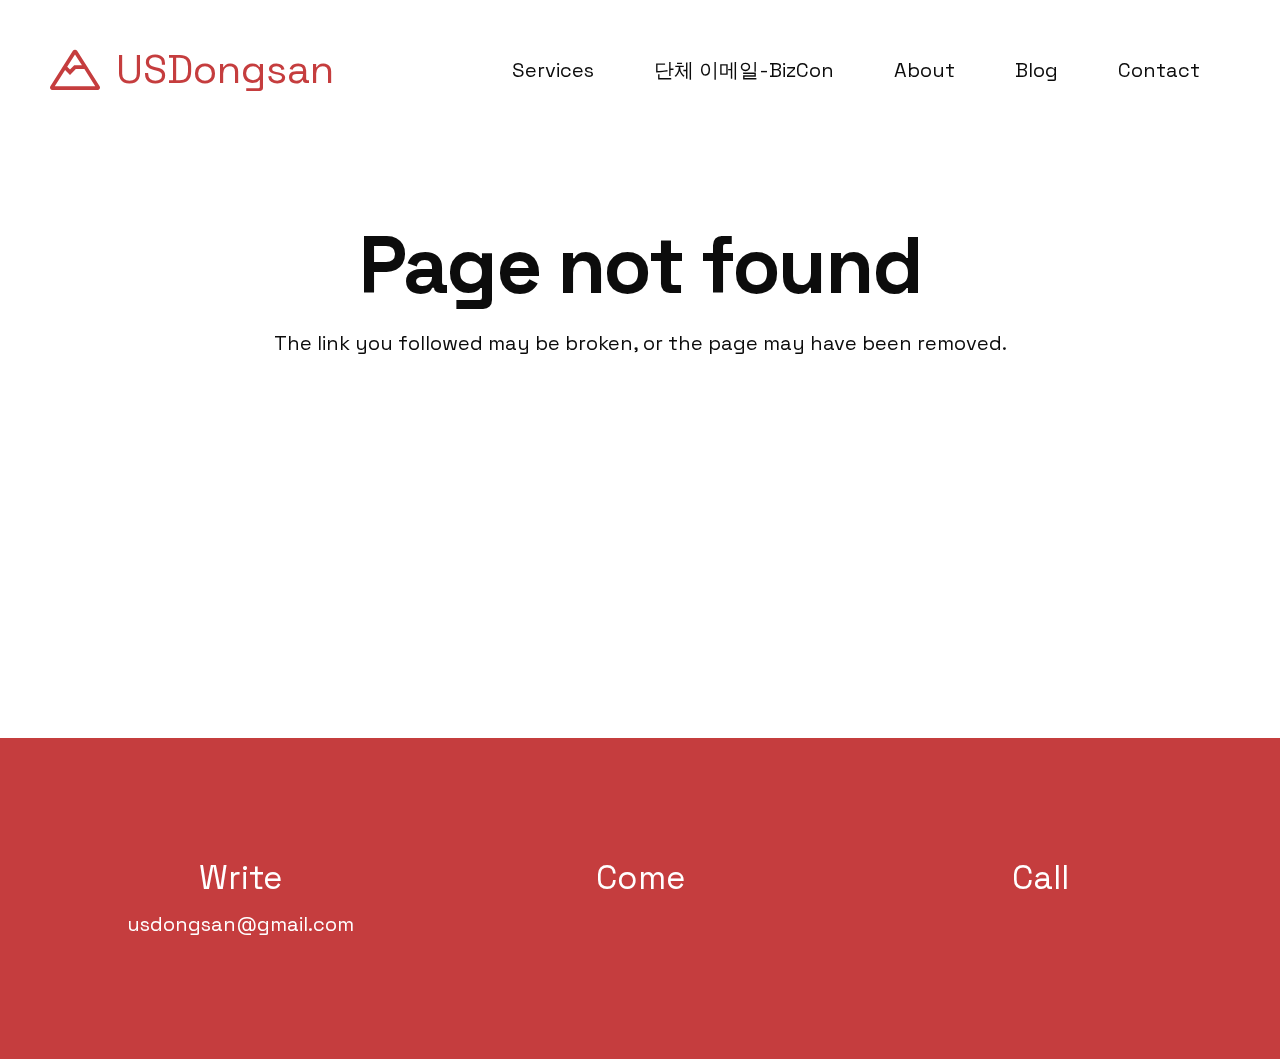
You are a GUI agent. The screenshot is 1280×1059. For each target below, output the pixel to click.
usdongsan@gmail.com (240, 924)
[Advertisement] (640, 508)
